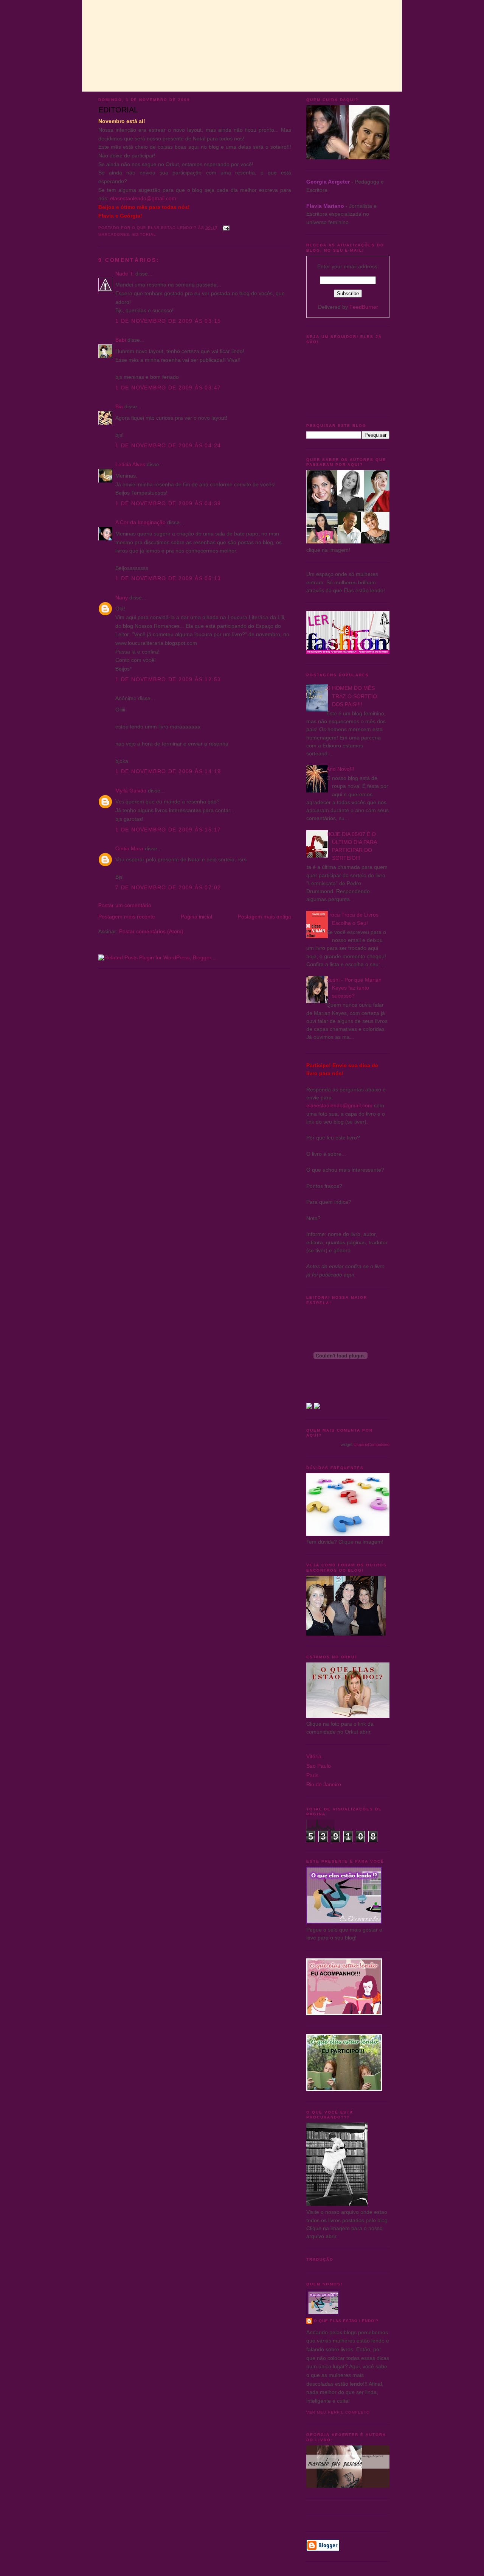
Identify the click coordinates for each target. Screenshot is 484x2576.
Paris (312, 1775)
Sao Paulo (319, 1766)
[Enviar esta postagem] (226, 228)
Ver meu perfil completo (338, 2412)
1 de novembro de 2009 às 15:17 (168, 830)
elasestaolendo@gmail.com (143, 198)
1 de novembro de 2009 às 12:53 (168, 679)
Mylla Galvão (131, 791)
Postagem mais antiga (264, 917)
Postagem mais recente (127, 917)
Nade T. (125, 274)
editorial (144, 234)
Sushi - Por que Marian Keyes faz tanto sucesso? (354, 988)
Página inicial (196, 917)
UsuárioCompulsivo (372, 1444)
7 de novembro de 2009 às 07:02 (168, 887)
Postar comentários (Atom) (151, 931)
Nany (122, 598)
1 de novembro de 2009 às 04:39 (168, 503)
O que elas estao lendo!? (346, 2321)
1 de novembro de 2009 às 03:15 (168, 321)
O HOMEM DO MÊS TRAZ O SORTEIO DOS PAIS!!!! (352, 696)
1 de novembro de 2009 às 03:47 (168, 388)
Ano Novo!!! (340, 769)
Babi (121, 340)
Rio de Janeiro (324, 1784)
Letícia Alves (130, 464)
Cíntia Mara (129, 848)
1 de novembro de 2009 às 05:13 (168, 578)
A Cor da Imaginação (140, 522)
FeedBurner (364, 307)
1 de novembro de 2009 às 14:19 (168, 771)
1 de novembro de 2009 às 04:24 (168, 445)
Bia (119, 406)
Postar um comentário (125, 905)
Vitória (314, 1756)
